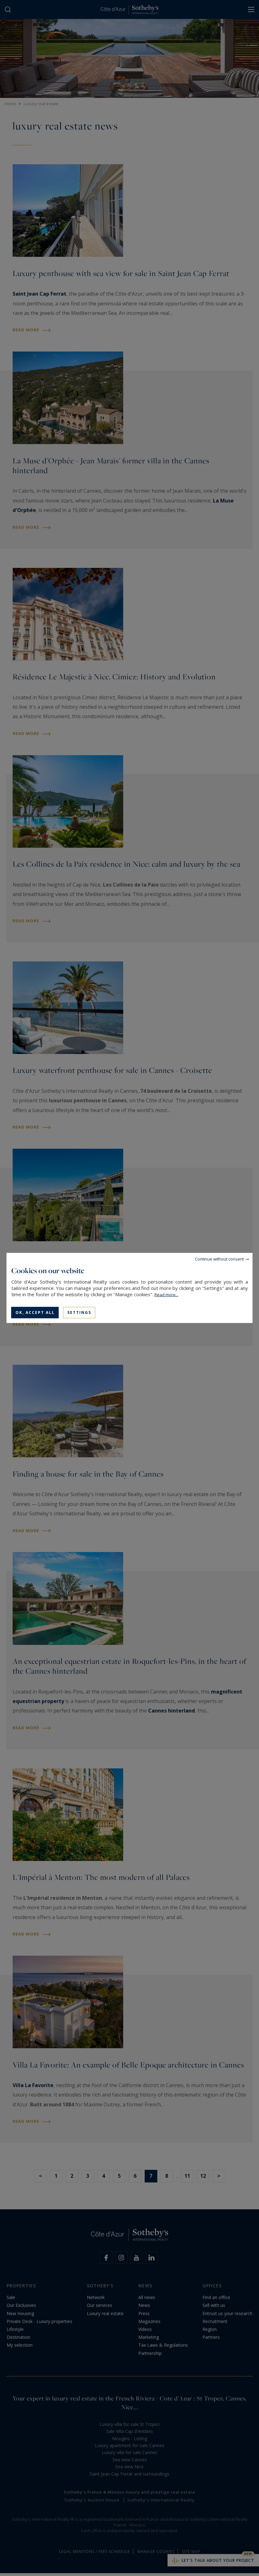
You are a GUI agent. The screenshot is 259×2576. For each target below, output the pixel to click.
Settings (79, 1312)
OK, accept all (35, 1312)
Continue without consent (219, 1259)
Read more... (166, 1295)
